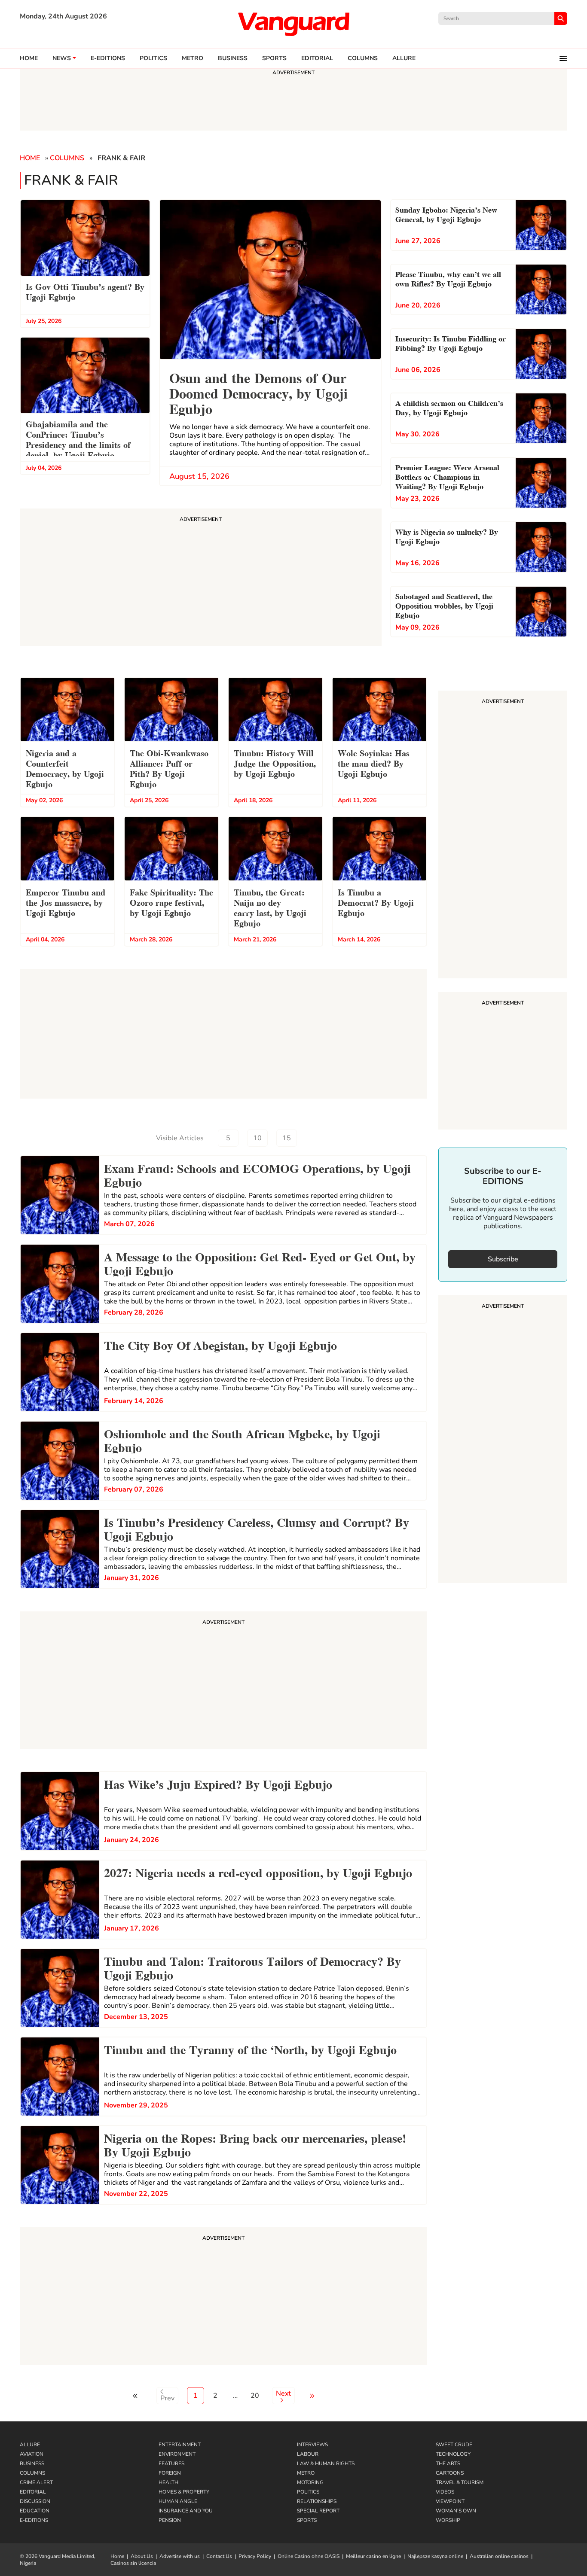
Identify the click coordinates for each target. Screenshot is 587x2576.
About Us (142, 2556)
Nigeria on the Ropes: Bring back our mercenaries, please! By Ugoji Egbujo (255, 2144)
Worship (448, 2520)
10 (257, 1138)
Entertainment (180, 2445)
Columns (363, 58)
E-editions (108, 58)
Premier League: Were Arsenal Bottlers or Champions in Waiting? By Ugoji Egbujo (447, 476)
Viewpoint (450, 2501)
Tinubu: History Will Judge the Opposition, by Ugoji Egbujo (275, 763)
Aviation (32, 2454)
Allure (30, 2445)
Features (171, 2463)
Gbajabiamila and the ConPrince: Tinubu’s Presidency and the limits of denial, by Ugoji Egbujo (78, 439)
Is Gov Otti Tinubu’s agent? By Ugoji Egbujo (85, 291)
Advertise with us (180, 2556)
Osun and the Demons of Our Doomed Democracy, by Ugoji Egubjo (258, 392)
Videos (445, 2492)
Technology (453, 2454)
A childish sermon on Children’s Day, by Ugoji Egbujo (449, 407)
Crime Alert (36, 2482)
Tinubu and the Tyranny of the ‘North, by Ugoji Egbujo (250, 2049)
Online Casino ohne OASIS (309, 2556)
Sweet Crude (454, 2445)
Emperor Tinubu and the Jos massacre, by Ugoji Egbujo (66, 902)
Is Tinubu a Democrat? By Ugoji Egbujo (376, 902)
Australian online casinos (499, 2556)
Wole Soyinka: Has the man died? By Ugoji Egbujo (374, 763)
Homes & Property (184, 2492)
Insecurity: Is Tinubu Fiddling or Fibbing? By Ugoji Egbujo (451, 343)
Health (168, 2482)
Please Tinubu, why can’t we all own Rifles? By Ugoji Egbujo (448, 278)
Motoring (310, 2482)
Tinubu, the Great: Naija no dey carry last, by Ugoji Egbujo (270, 907)
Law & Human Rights (326, 2463)
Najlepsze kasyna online (435, 2556)
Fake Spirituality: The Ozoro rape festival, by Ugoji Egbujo (171, 902)
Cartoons (450, 2473)
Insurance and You (186, 2511)
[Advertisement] (223, 1681)
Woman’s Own (456, 2511)
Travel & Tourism (460, 2482)
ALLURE (404, 58)
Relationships (317, 2501)
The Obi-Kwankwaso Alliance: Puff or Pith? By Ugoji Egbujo (169, 768)
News (62, 58)
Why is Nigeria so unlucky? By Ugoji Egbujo (447, 536)
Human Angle (178, 2501)
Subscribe (503, 1259)
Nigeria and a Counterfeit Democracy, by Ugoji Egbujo (65, 768)
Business (233, 58)
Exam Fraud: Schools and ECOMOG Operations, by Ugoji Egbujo (257, 1174)
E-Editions (34, 2520)
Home (29, 58)
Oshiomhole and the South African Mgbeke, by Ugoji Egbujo (242, 1440)
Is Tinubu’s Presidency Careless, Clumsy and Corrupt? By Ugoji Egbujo (257, 1528)
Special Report (318, 2511)
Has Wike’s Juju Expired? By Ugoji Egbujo (218, 1783)
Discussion (35, 2501)
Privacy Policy (255, 2556)
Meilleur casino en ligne (373, 2556)
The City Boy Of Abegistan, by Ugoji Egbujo (220, 1344)
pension (170, 2520)
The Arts (448, 2463)
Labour (308, 2454)
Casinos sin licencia (133, 2563)
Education (35, 2511)
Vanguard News (293, 24)
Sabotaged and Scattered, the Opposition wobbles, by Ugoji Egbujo (444, 605)
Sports (274, 58)
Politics (153, 58)
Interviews (312, 2445)
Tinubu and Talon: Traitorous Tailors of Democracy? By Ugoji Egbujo (252, 1967)
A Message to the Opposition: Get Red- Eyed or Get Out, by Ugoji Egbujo (260, 1263)
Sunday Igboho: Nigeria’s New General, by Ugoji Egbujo (446, 214)
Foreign (170, 2473)
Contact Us (219, 2556)
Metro (193, 58)
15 (287, 1138)
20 (255, 2396)
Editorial (317, 58)
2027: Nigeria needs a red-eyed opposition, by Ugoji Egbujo (258, 1872)
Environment (177, 2454)
